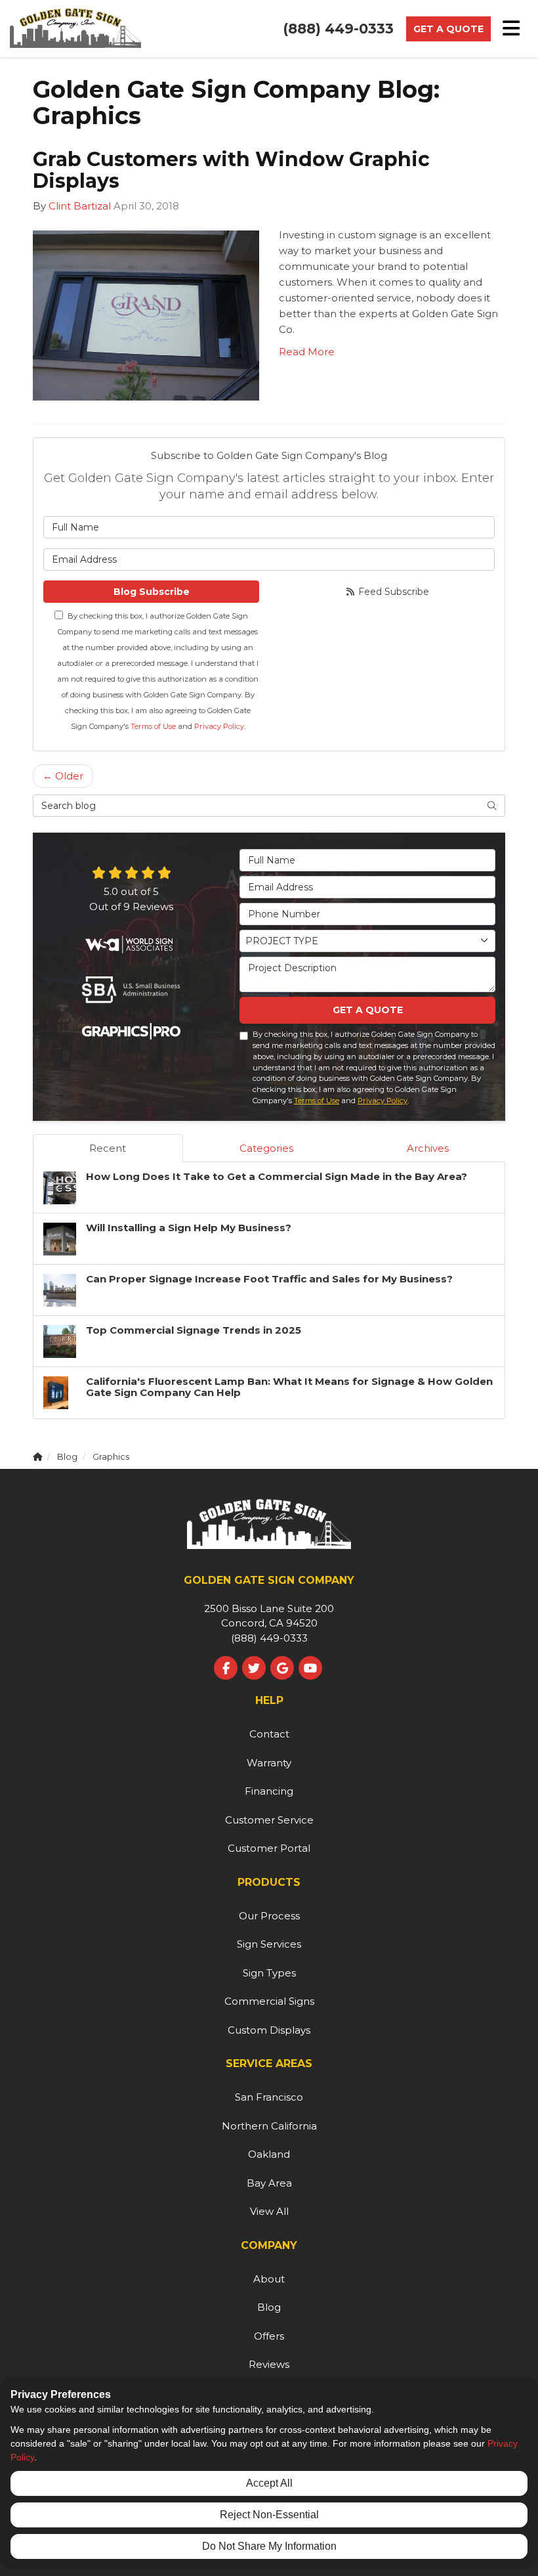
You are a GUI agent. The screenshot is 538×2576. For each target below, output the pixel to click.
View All (269, 2211)
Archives (428, 1148)
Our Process (269, 1916)
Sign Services (269, 1944)
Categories (266, 1148)
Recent (108, 1148)
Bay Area (269, 2183)
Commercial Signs (269, 2001)
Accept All (269, 2483)
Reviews (269, 2364)
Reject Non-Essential (269, 2515)
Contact (269, 1734)
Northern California (269, 2126)
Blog (269, 2307)
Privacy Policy (219, 726)
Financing (269, 1791)
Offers (269, 2336)
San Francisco (269, 2097)
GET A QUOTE (368, 1010)
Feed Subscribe (392, 592)
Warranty (269, 1763)
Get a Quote (448, 29)
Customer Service (269, 1820)
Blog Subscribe (152, 592)
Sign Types (269, 1973)
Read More (307, 352)
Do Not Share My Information (269, 2546)
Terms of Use (153, 726)
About (269, 2279)
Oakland (269, 2154)
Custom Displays (269, 2030)
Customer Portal (269, 1848)
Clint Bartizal (80, 206)
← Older (63, 776)
